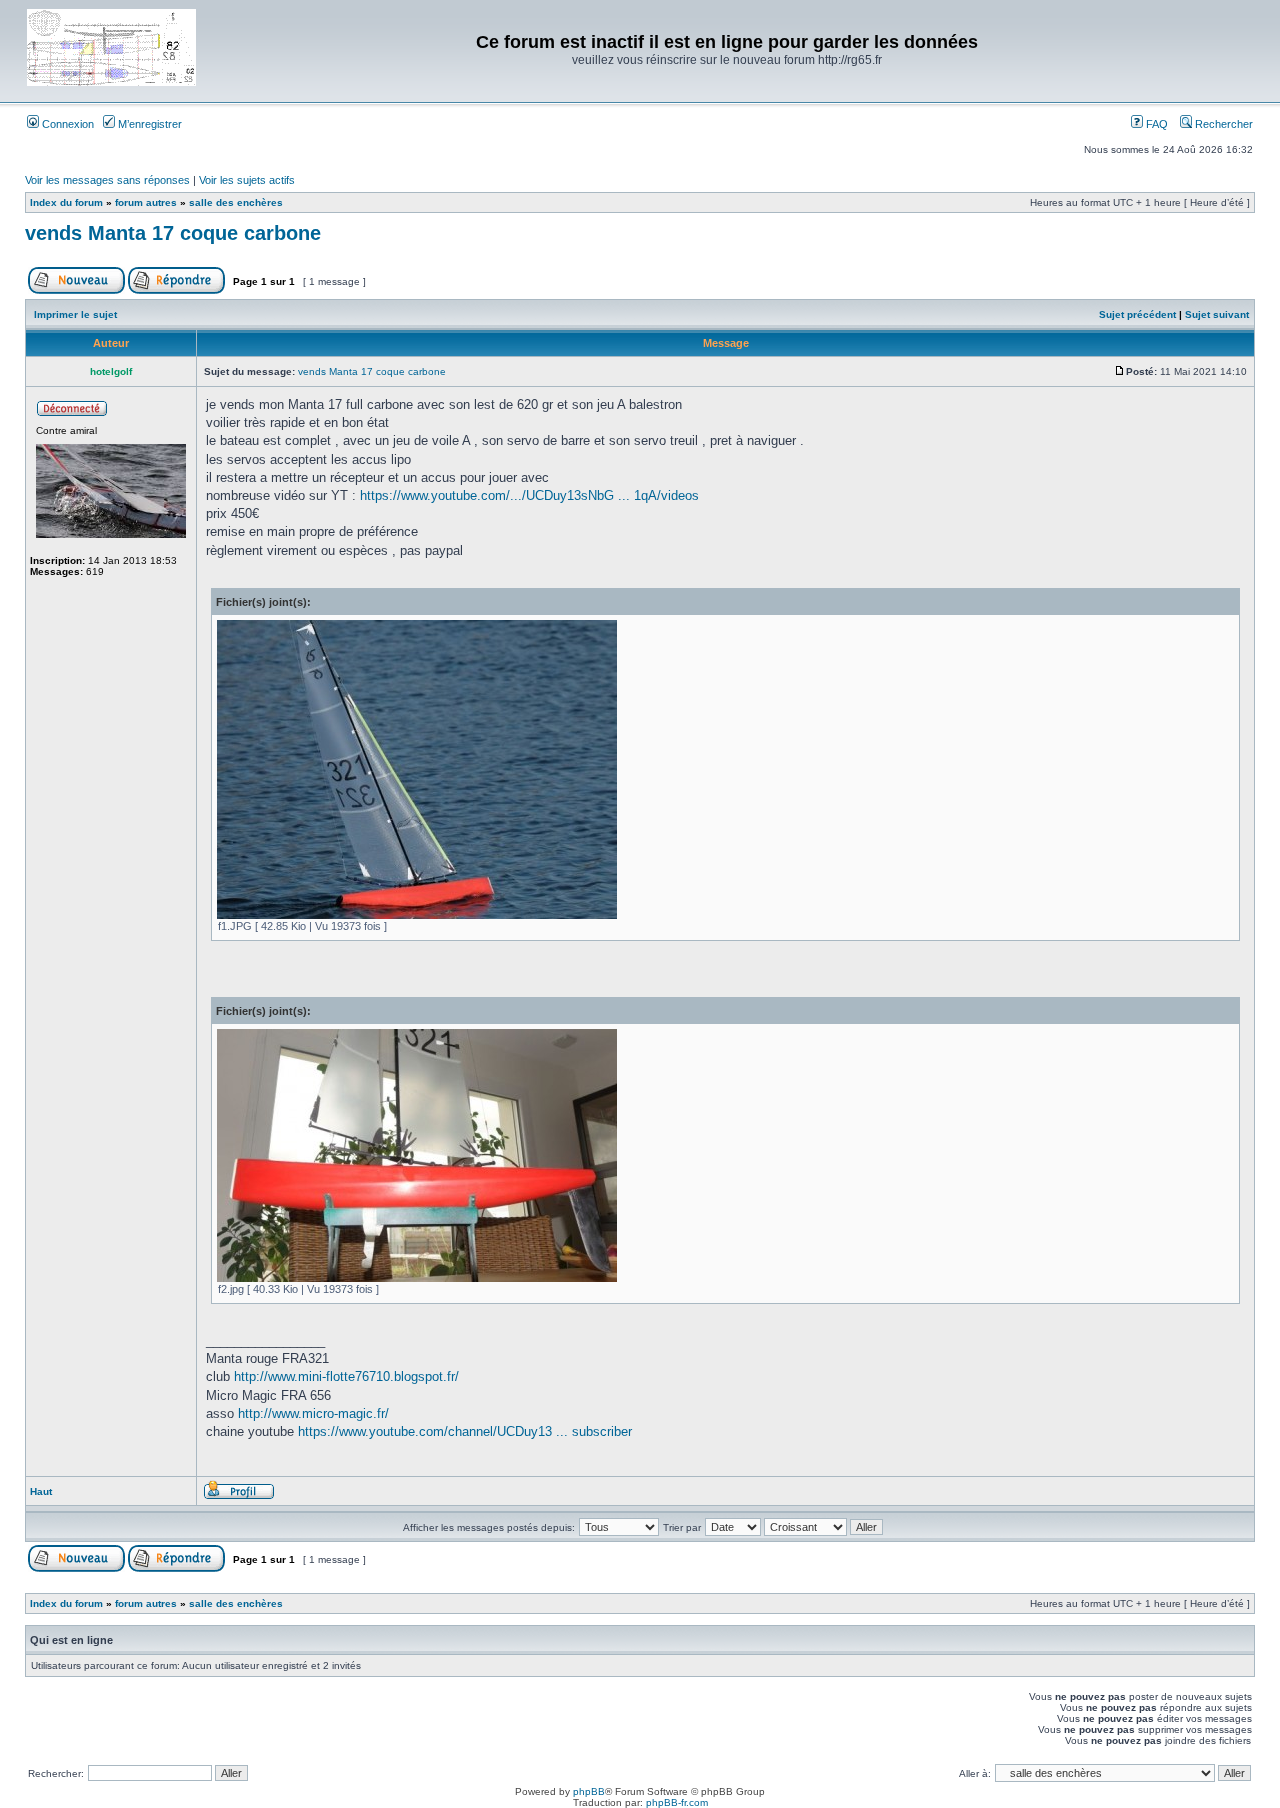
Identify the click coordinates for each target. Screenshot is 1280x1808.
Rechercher (1222, 124)
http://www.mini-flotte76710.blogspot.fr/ (346, 1376)
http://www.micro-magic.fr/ (313, 1413)
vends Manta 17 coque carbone (173, 233)
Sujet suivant (1217, 314)
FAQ (1155, 124)
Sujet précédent (1137, 314)
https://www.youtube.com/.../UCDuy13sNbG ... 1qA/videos (529, 495)
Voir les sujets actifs (247, 180)
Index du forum (66, 202)
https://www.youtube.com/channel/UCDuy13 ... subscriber (465, 1431)
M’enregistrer (148, 124)
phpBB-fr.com (677, 1802)
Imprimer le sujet (75, 314)
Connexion (66, 124)
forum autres (146, 202)
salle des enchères (236, 202)
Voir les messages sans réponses (107, 180)
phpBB (589, 1791)
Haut (41, 1491)
